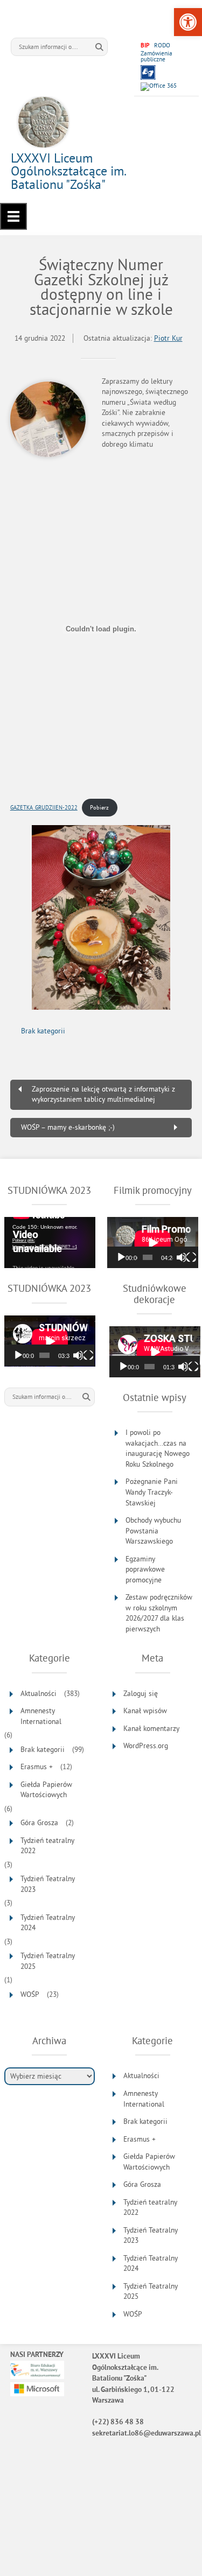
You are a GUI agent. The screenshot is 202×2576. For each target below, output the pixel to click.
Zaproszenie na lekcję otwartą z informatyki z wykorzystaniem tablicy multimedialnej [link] (103, 1095)
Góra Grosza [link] (39, 1823)
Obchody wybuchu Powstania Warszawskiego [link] (153, 1531)
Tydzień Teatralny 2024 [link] (48, 1923)
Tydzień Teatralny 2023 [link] (48, 1884)
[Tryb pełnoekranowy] (191, 1257)
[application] (50, 1243)
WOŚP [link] (30, 1994)
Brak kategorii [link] (43, 1031)
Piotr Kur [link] (168, 338)
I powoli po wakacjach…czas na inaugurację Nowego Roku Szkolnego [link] (158, 1448)
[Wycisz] (182, 1257)
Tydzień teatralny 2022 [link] (47, 1846)
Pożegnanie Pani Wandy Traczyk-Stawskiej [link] (152, 1492)
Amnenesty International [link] (41, 1716)
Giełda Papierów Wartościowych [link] (46, 1790)
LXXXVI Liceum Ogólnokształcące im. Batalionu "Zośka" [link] (68, 171)
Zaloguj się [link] (141, 1694)
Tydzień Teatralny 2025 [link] (48, 1961)
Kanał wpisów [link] (145, 1711)
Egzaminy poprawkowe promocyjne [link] (145, 1569)
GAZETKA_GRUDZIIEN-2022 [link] (44, 807)
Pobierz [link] (99, 807)
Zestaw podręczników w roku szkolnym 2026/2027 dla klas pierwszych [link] (159, 1613)
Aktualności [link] (39, 1694)
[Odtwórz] (121, 1257)
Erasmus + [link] (37, 1767)
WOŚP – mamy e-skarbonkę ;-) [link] (68, 1127)
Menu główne (13, 216)
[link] (188, 22)
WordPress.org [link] (146, 1746)
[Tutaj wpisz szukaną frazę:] (51, 47)
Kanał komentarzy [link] (151, 1729)
